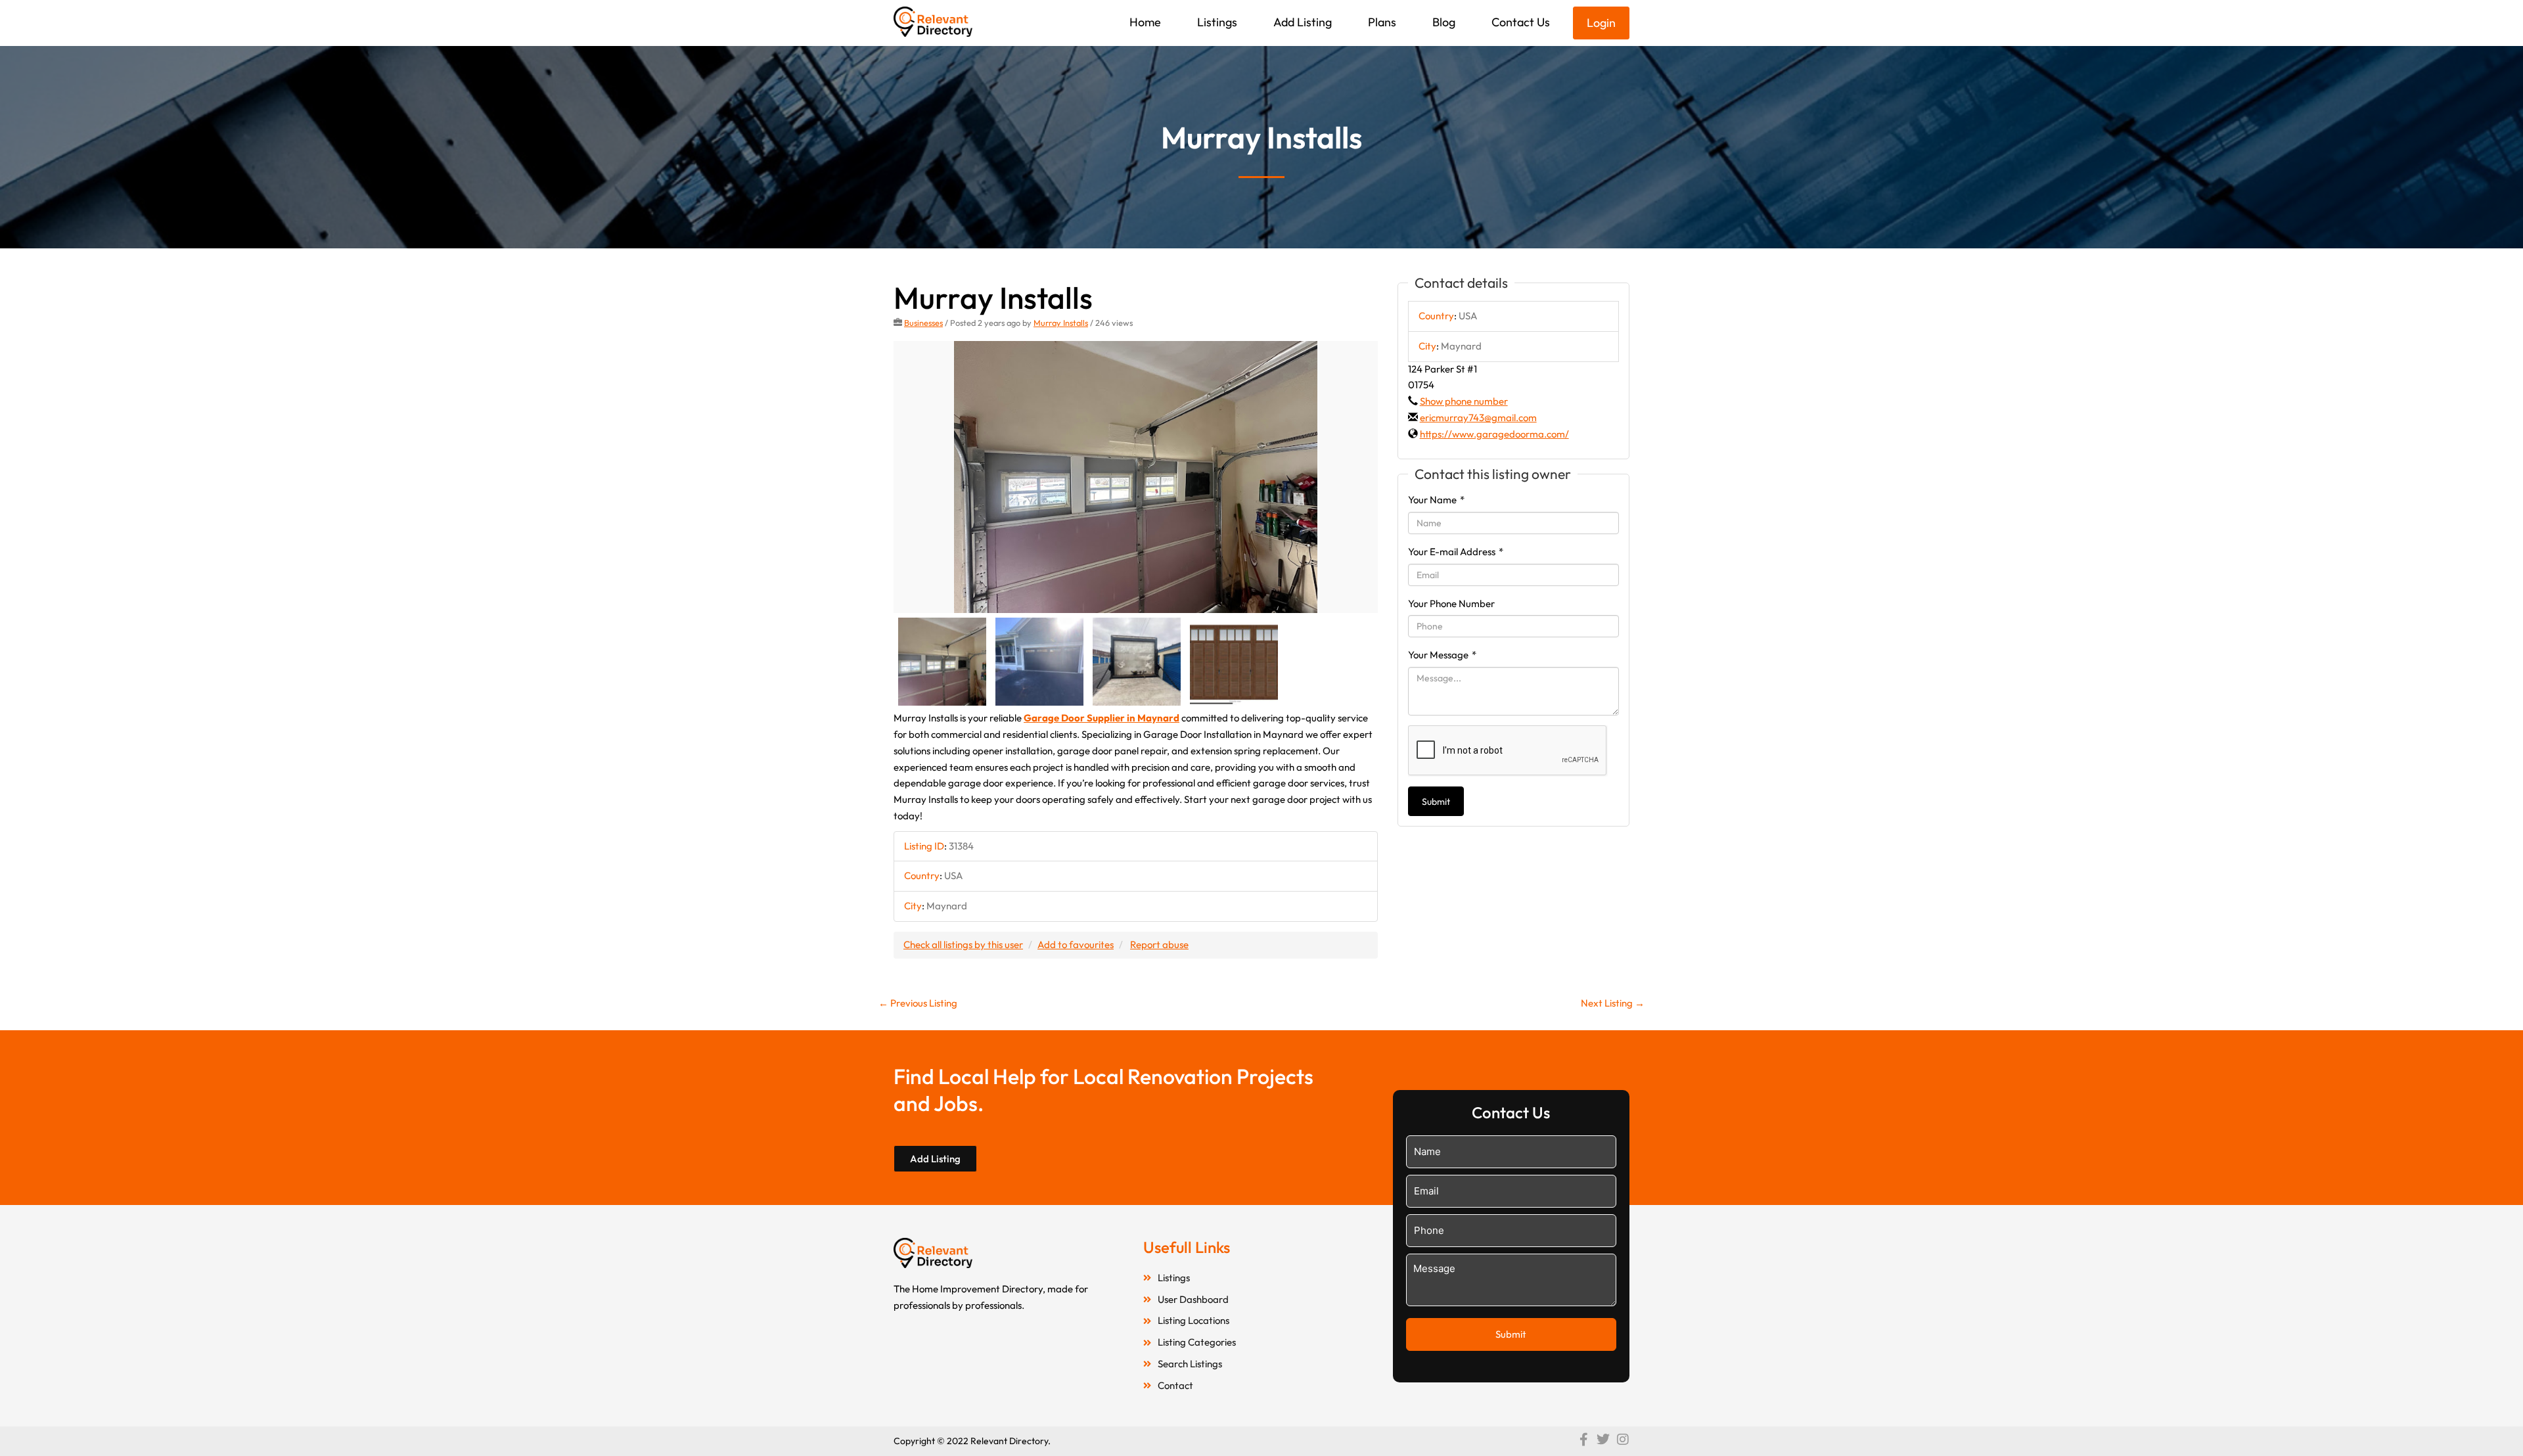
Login (1601, 23)
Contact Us (1521, 22)
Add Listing (1303, 22)
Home (1145, 22)
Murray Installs (1061, 323)
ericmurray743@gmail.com (1478, 418)
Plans (1382, 22)
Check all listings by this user (963, 944)
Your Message (1442, 655)
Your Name (1436, 500)
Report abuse (1159, 944)
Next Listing (1613, 1003)
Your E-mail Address (1456, 552)
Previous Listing (918, 1003)
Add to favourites (1076, 944)
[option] (1136, 477)
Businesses (923, 323)
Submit (1436, 802)
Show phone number (1464, 401)
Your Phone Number (1451, 603)
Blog (1444, 22)
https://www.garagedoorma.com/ (1494, 434)
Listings (1217, 22)
